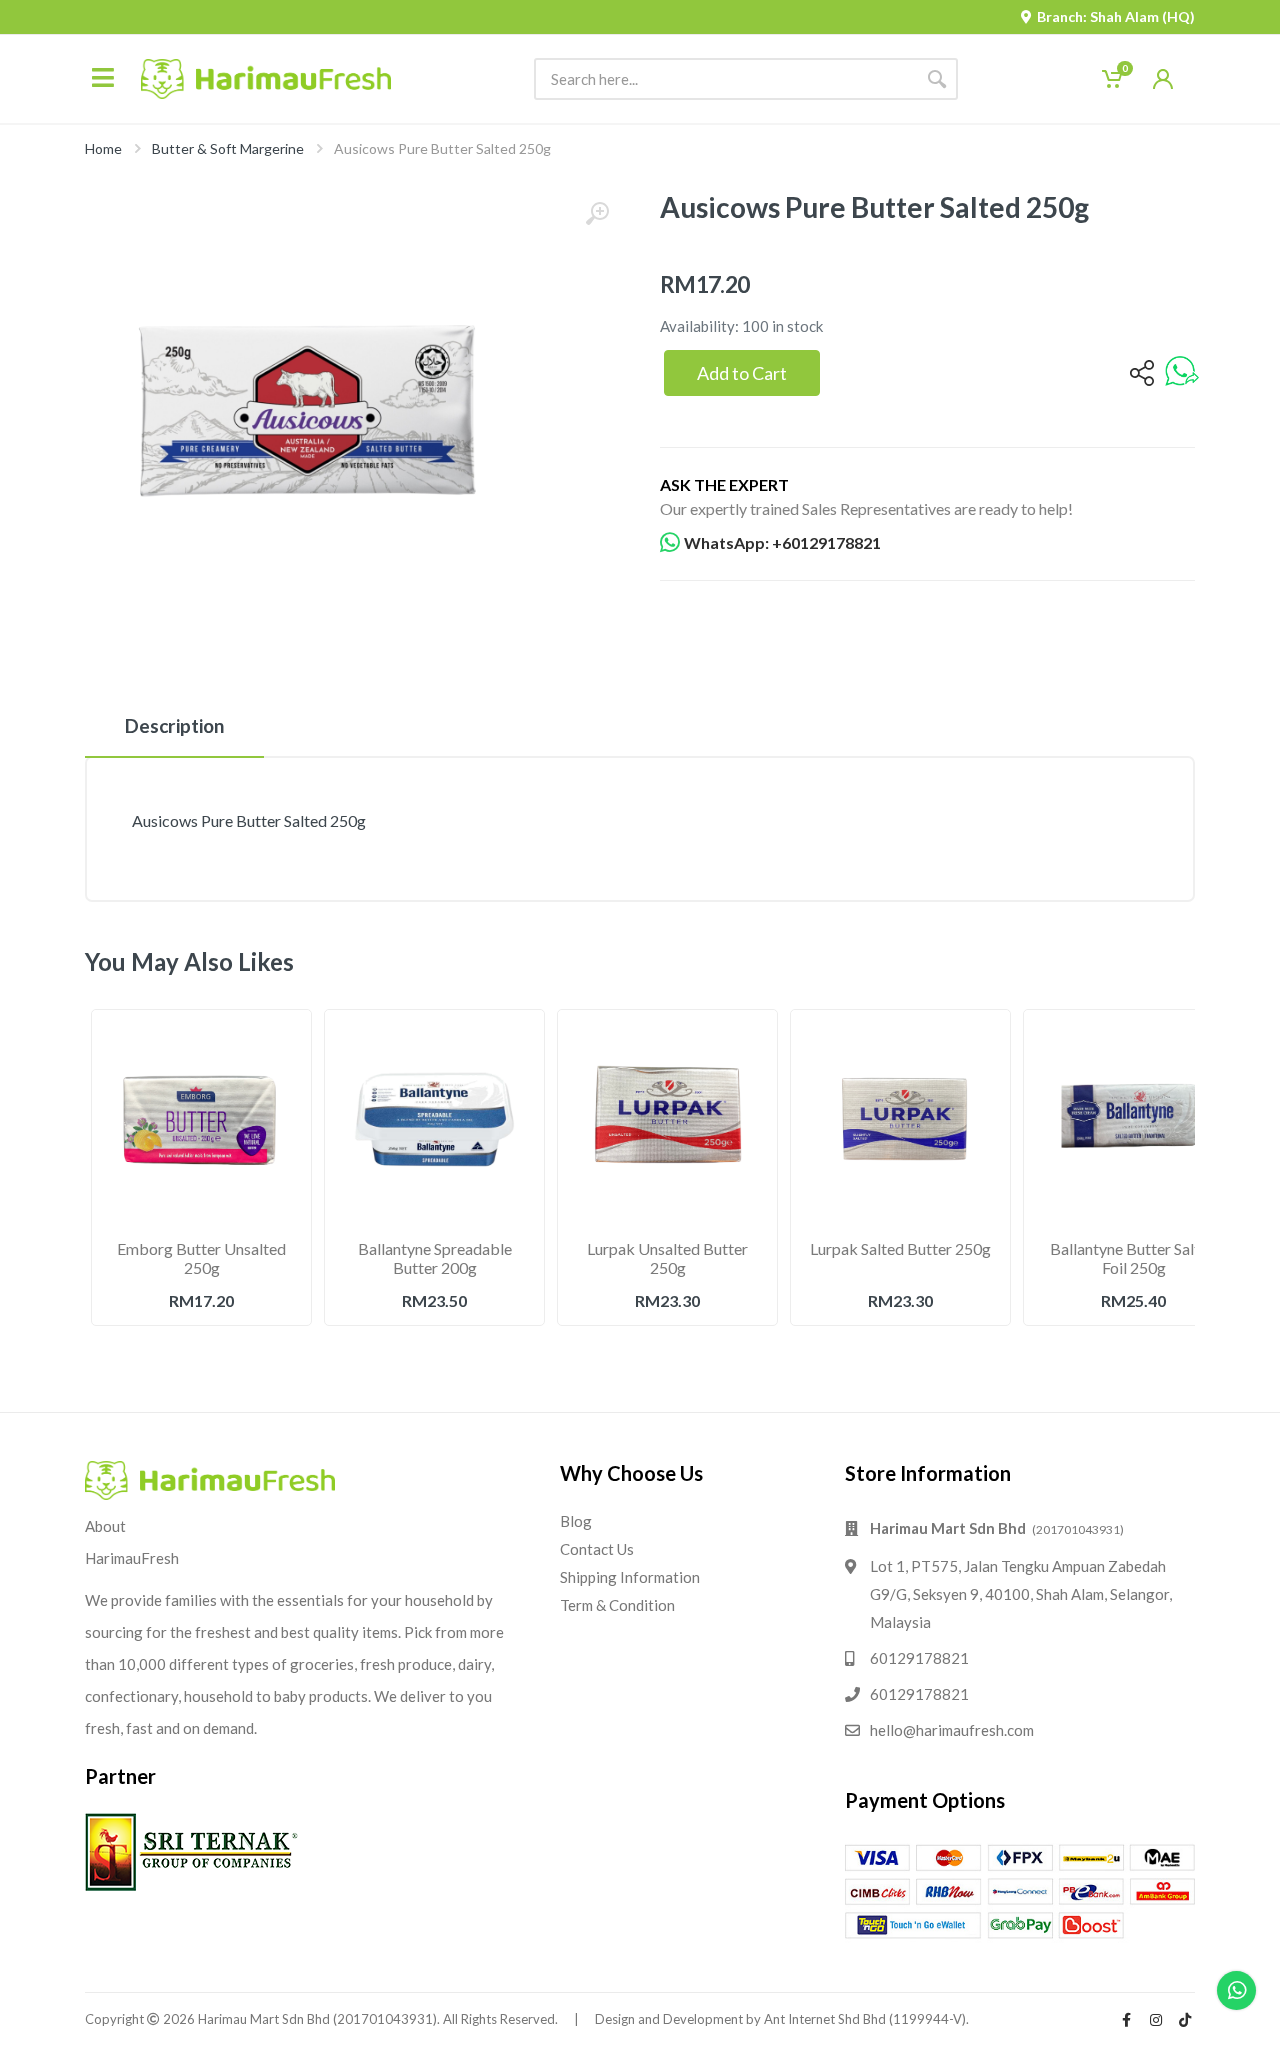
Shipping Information (630, 1577)
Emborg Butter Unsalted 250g (201, 1258)
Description (174, 725)
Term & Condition (617, 1605)
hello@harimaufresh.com (952, 1730)
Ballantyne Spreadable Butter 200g (435, 1258)
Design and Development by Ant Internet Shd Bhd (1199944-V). (782, 2019)
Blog (576, 1521)
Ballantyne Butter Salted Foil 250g (1133, 1258)
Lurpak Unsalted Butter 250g (667, 1258)
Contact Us (597, 1549)
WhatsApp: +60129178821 (782, 542)
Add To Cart (202, 1344)
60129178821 (919, 1658)
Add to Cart (742, 373)
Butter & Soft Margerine (228, 148)
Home (103, 148)
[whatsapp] (1182, 372)
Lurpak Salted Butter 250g (900, 1248)
